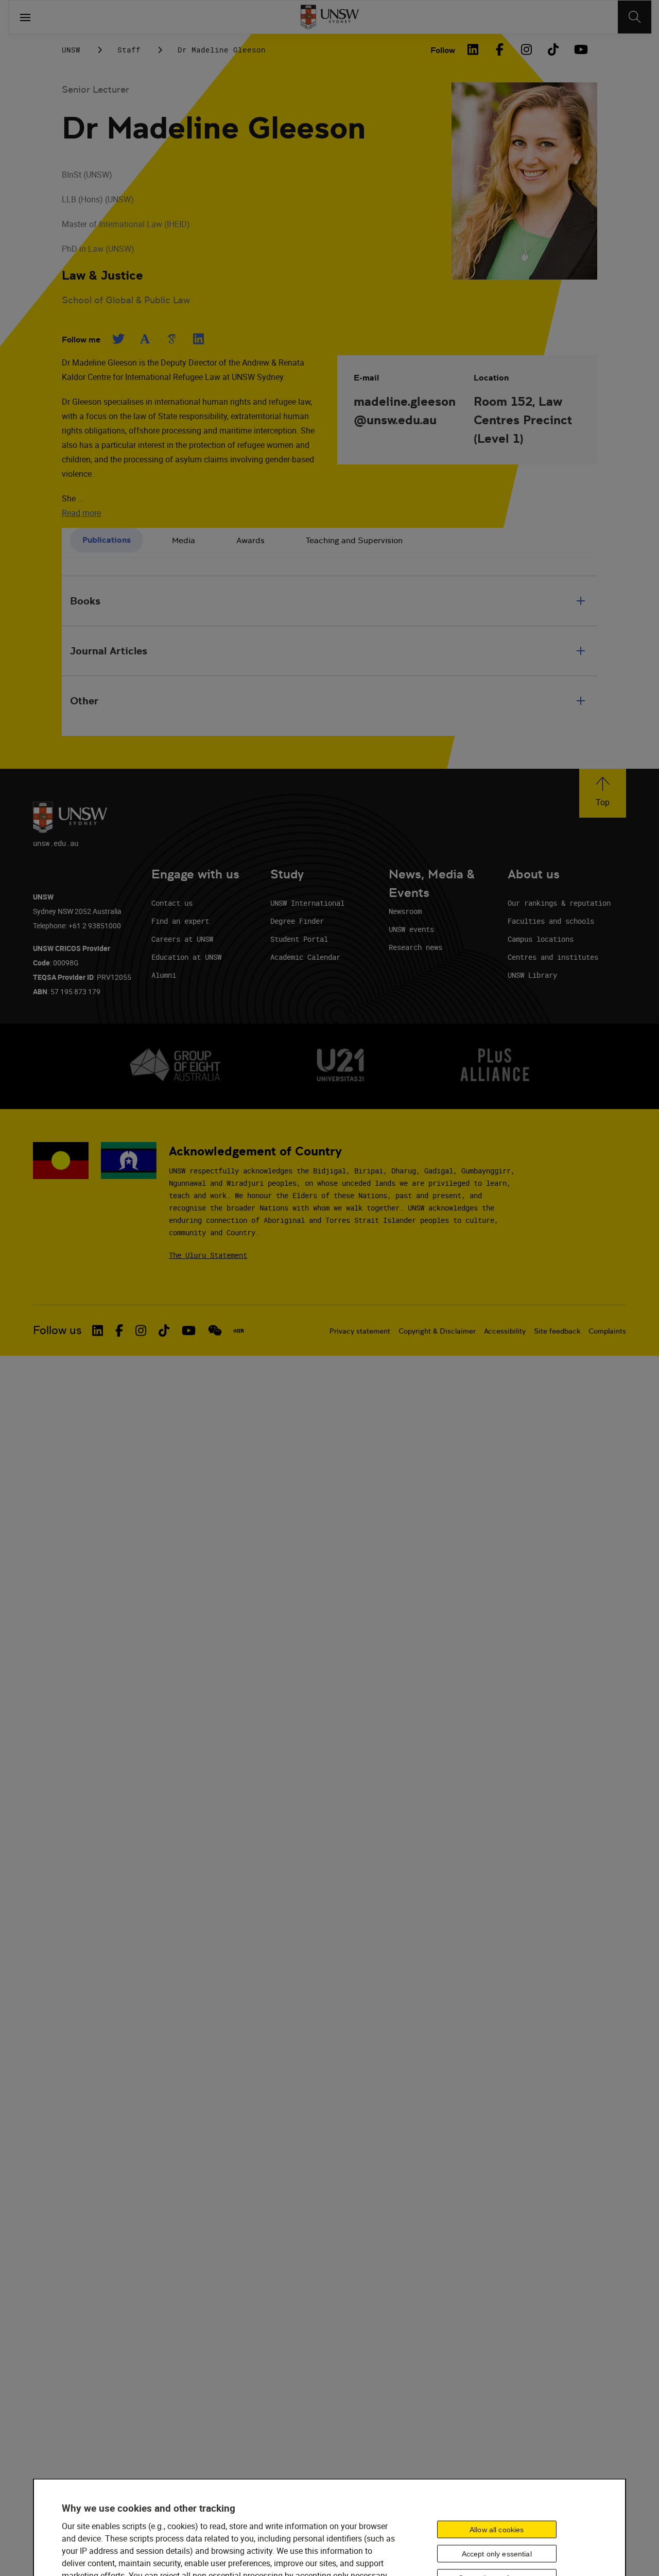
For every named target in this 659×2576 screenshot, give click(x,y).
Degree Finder (297, 921)
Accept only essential (497, 2554)
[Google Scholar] (171, 339)
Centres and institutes (553, 957)
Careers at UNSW (182, 939)
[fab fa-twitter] (118, 339)
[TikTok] (553, 49)
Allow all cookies (497, 2530)
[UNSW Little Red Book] (239, 1330)
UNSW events (411, 929)
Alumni (164, 975)
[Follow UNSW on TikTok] (164, 1330)
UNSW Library (532, 975)
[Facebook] (499, 49)
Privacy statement (360, 1331)
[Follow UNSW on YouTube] (189, 1330)
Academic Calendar (305, 957)
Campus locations (541, 939)
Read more (81, 513)
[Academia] (145, 339)
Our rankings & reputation (559, 903)
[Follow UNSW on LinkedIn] (98, 1330)
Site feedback (557, 1331)
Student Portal (299, 939)
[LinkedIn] (473, 49)
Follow (443, 50)
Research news (415, 947)
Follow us (57, 1330)
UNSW (71, 50)
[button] (603, 793)
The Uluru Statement (208, 1255)
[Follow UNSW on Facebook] (119, 1330)
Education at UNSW (186, 957)
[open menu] (25, 17)
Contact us (172, 903)
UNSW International (307, 903)
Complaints (607, 1331)
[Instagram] (526, 49)
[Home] (330, 17)
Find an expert (180, 921)
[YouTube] (580, 49)
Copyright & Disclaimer (437, 1331)
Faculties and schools (551, 921)
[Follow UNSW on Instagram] (141, 1330)
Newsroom (405, 911)
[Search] (635, 17)
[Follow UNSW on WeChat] (215, 1330)
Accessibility (505, 1331)
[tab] (107, 540)
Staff (129, 50)
